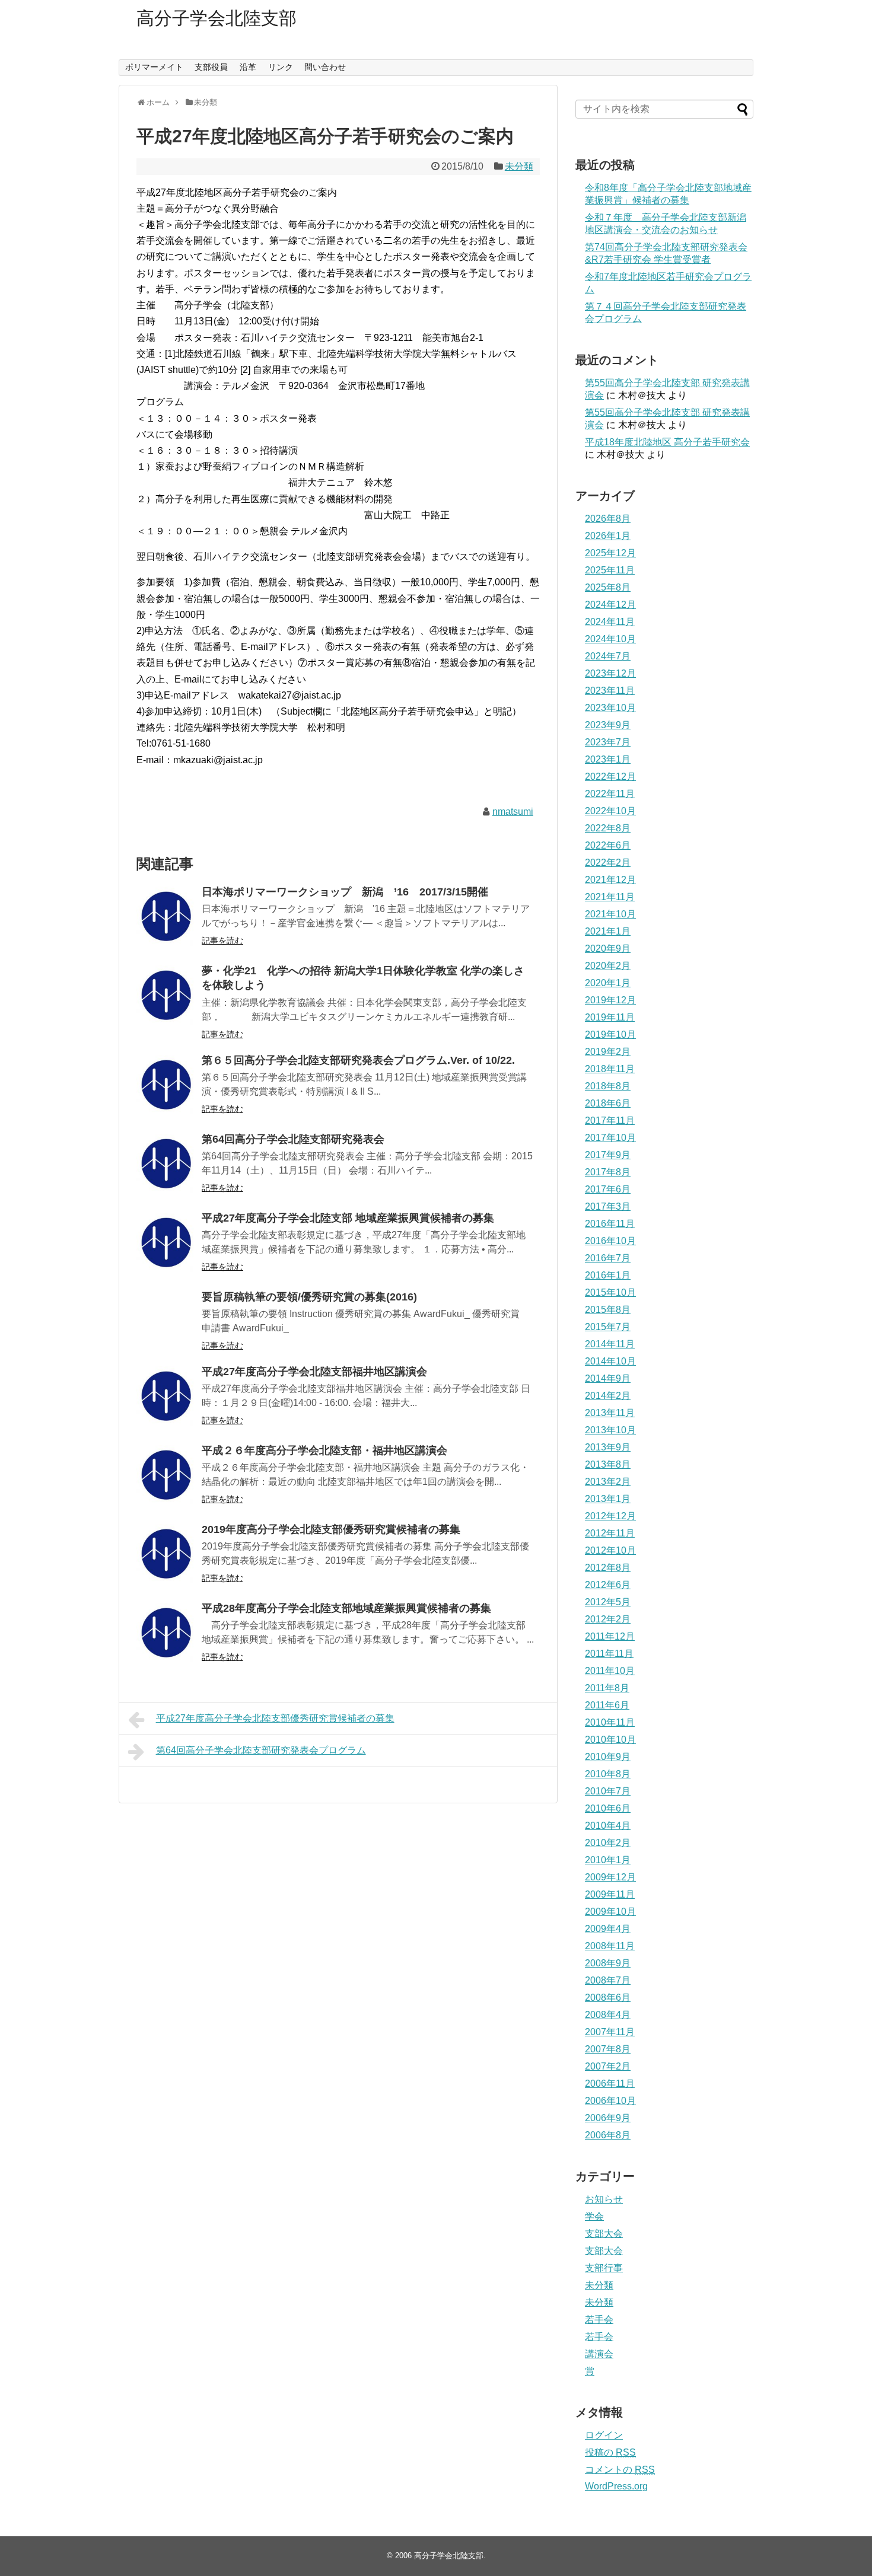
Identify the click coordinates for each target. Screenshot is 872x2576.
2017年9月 (608, 1155)
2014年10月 (610, 1361)
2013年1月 (608, 1499)
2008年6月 (608, 1998)
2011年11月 (609, 1654)
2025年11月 (610, 570)
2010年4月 (608, 1826)
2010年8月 (608, 1774)
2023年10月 (610, 708)
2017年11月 (610, 1120)
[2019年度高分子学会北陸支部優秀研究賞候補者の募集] (166, 1554)
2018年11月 (610, 1069)
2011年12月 (610, 1636)
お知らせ (604, 2199)
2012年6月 (608, 1585)
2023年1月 (608, 759)
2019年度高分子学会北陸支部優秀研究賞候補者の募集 (331, 1529)
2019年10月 (610, 1034)
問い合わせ (325, 67)
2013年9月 (608, 1447)
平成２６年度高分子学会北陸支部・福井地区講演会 (324, 1450)
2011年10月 (610, 1671)
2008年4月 (608, 2015)
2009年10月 (610, 1912)
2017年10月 (610, 1138)
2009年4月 (608, 1929)
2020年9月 (608, 949)
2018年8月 (608, 1086)
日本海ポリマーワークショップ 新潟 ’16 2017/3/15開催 (345, 892)
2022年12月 (610, 777)
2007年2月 (608, 2066)
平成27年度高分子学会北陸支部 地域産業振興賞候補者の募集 (348, 1218)
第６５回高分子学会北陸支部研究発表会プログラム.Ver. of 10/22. (358, 1060)
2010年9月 (608, 1757)
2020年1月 (608, 983)
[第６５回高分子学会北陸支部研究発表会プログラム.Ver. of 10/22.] (166, 1085)
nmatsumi (513, 812)
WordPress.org (616, 2486)
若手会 (599, 2320)
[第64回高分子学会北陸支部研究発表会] (166, 1163)
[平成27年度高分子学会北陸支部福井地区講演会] (166, 1396)
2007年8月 (608, 2049)
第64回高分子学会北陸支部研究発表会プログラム (261, 1750)
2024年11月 (610, 622)
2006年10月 (610, 2101)
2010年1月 (608, 1860)
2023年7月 (608, 742)
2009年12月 (610, 1877)
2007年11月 (610, 2032)
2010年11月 (610, 1722)
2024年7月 (608, 656)
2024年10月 (610, 639)
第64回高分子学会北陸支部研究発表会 (293, 1139)
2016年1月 (608, 1275)
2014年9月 (608, 1378)
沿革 (248, 67)
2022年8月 (608, 828)
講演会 (599, 2354)
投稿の (610, 2452)
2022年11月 (610, 794)
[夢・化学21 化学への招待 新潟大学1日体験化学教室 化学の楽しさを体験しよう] (166, 995)
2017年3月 (608, 1206)
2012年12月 (610, 1516)
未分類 (519, 166)
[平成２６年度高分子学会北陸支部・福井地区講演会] (166, 1475)
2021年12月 (610, 880)
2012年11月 (610, 1533)
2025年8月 (608, 587)
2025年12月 (610, 553)
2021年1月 (608, 931)
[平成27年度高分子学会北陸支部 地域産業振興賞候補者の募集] (166, 1242)
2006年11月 (610, 2084)
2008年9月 (608, 1963)
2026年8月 (608, 519)
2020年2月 (608, 966)
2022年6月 (608, 845)
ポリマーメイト (154, 67)
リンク (281, 67)
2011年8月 (607, 1688)
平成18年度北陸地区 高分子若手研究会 (667, 442)
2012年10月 (610, 1550)
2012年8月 (608, 1568)
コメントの (620, 2470)
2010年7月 (608, 1791)
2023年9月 (608, 725)
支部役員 (211, 67)
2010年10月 (610, 1740)
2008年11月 (610, 1946)
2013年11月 (610, 1413)
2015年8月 (608, 1310)
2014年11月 (610, 1344)
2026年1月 (608, 536)
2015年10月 (610, 1292)
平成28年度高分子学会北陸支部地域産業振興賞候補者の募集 (346, 1608)
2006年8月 (608, 2135)
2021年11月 (610, 897)
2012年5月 (608, 1602)
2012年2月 (608, 1619)
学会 (594, 2216)
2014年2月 (608, 1396)
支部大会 (604, 2234)
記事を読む (222, 941)
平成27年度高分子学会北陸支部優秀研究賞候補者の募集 (275, 1718)
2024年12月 (610, 605)
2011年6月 (607, 1705)
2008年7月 (608, 1980)
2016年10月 (610, 1241)
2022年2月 (608, 863)
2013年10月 (610, 1430)
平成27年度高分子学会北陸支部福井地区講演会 (314, 1372)
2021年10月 (610, 914)
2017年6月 (608, 1189)
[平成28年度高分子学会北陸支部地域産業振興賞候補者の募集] (166, 1633)
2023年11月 (610, 691)
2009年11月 (610, 1894)
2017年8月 (608, 1172)
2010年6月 (608, 1808)
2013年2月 (608, 1482)
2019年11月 (610, 1017)
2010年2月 (608, 1843)
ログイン (604, 2435)
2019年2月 (608, 1052)
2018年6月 (608, 1103)
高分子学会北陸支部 (217, 18)
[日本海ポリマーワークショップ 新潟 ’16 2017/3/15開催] (166, 916)
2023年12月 (610, 673)
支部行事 (604, 2268)
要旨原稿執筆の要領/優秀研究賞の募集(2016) (309, 1297)
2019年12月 (610, 1000)
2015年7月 (608, 1327)
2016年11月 (610, 1224)
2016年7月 (608, 1258)
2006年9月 (608, 2118)
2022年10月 (610, 811)
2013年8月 (608, 1464)
